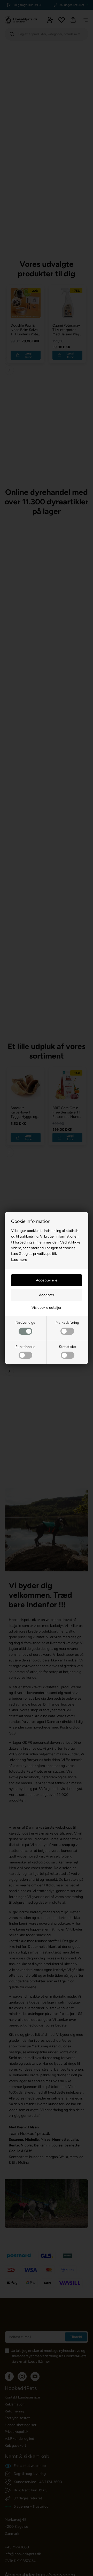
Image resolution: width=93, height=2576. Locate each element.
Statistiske (67, 1347)
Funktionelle (25, 1347)
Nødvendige (25, 1323)
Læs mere (19, 1260)
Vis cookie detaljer (47, 1308)
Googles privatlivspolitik (38, 1254)
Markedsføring (67, 1323)
